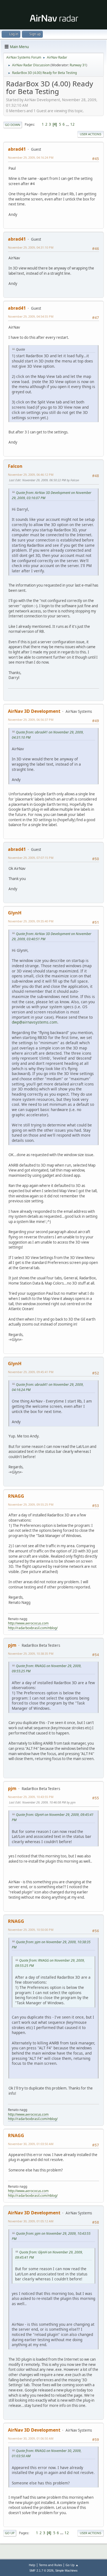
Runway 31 (78, 65)
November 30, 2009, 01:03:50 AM (31, 2144)
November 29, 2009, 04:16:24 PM (31, 157)
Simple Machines (66, 2570)
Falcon (15, 466)
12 (72, 124)
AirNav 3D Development (34, 711)
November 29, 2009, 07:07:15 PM (31, 858)
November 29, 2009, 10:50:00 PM (31, 1930)
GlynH (15, 913)
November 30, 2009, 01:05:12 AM (31, 2221)
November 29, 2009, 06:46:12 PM (31, 475)
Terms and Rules (50, 2565)
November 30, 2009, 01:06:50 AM (31, 2438)
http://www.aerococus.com (28, 1623)
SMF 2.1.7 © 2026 (41, 2570)
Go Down (13, 125)
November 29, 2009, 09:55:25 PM (31, 1504)
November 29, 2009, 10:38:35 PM (31, 1653)
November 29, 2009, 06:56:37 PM (31, 720)
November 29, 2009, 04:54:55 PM (31, 316)
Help (32, 2565)
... (68, 124)
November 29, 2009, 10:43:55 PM (31, 1797)
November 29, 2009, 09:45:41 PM (31, 1372)
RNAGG (16, 1496)
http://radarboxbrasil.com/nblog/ (33, 1628)
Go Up (10, 2533)
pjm (12, 1645)
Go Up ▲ (72, 2565)
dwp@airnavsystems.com (35, 1022)
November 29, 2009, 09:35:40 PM (31, 921)
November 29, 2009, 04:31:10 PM (31, 247)
